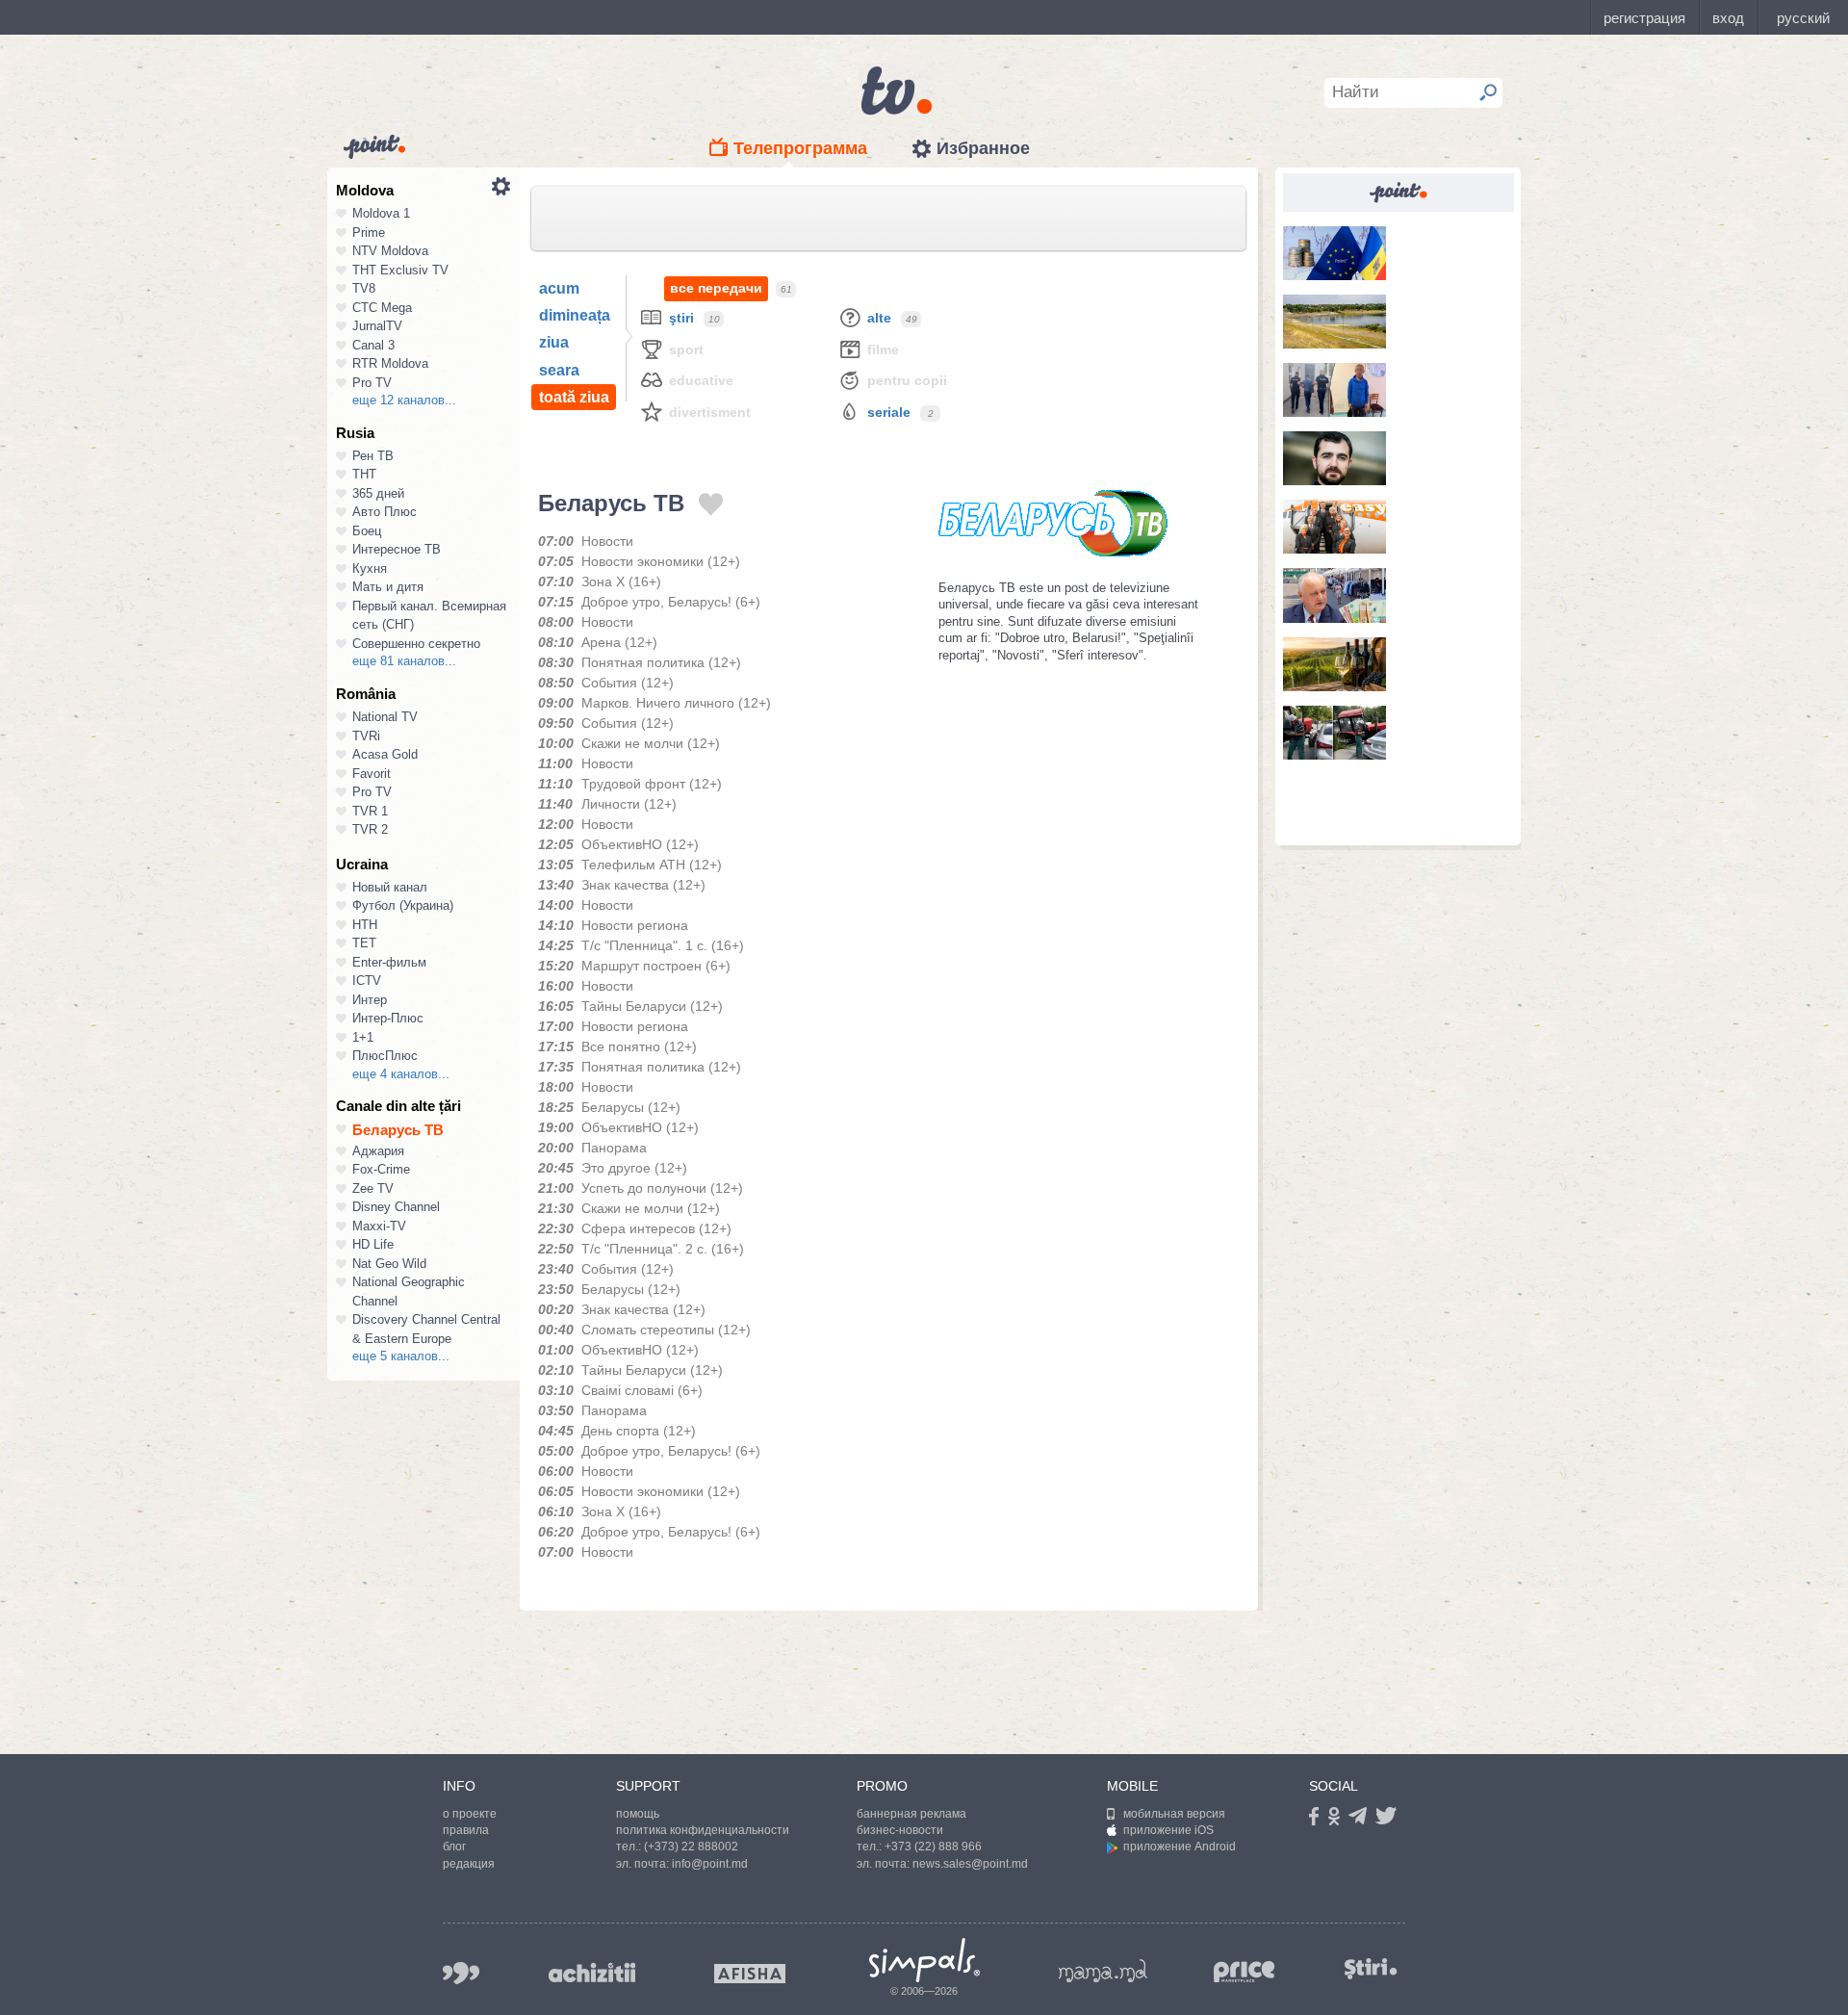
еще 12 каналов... (404, 400)
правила (466, 1830)
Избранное (983, 148)
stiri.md (1371, 1969)
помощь (638, 1814)
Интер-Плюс (388, 1018)
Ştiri (681, 318)
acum (559, 288)
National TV (385, 717)
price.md (1245, 1972)
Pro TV (372, 383)
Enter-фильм (389, 962)
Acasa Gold (385, 754)
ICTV (367, 981)
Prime (369, 232)
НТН (365, 925)
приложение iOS (1168, 1830)
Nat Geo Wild (389, 1264)
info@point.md (710, 1864)
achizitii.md (592, 1973)
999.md (461, 1973)
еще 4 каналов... (401, 1074)
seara (559, 370)
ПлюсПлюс (385, 1056)
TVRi (366, 736)
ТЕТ (364, 943)
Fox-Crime (381, 1169)
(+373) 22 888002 (691, 1847)
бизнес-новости (900, 1830)
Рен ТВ (373, 456)
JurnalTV (377, 326)
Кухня (370, 568)
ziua (554, 342)
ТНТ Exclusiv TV (400, 270)
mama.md (1103, 1971)
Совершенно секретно (416, 644)
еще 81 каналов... (404, 661)
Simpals (924, 1960)
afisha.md (750, 1974)
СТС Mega (382, 308)
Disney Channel (396, 1207)
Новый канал (390, 887)
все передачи (716, 288)
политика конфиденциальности (703, 1830)
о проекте (470, 1814)
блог (454, 1847)
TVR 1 (370, 811)
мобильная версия (1174, 1814)
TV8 (364, 288)
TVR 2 (370, 829)
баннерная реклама (911, 1814)
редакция (469, 1864)
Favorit (372, 774)
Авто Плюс (385, 512)
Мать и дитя (388, 587)
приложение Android (1180, 1847)
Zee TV (373, 1188)
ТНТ (364, 474)
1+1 (363, 1037)
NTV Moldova (390, 251)
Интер (370, 1000)
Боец (367, 531)
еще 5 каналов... (401, 1356)
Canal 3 (373, 345)
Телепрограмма (800, 148)
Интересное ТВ (397, 549)
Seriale (889, 412)
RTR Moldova (390, 363)
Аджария (378, 1151)
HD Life (373, 1244)
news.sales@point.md (970, 1864)
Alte (879, 318)
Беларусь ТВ (398, 1130)
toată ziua (574, 397)
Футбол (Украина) (403, 905)
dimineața (575, 315)
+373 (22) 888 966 (933, 1847)
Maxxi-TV (379, 1226)
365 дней (378, 493)
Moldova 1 (381, 213)
